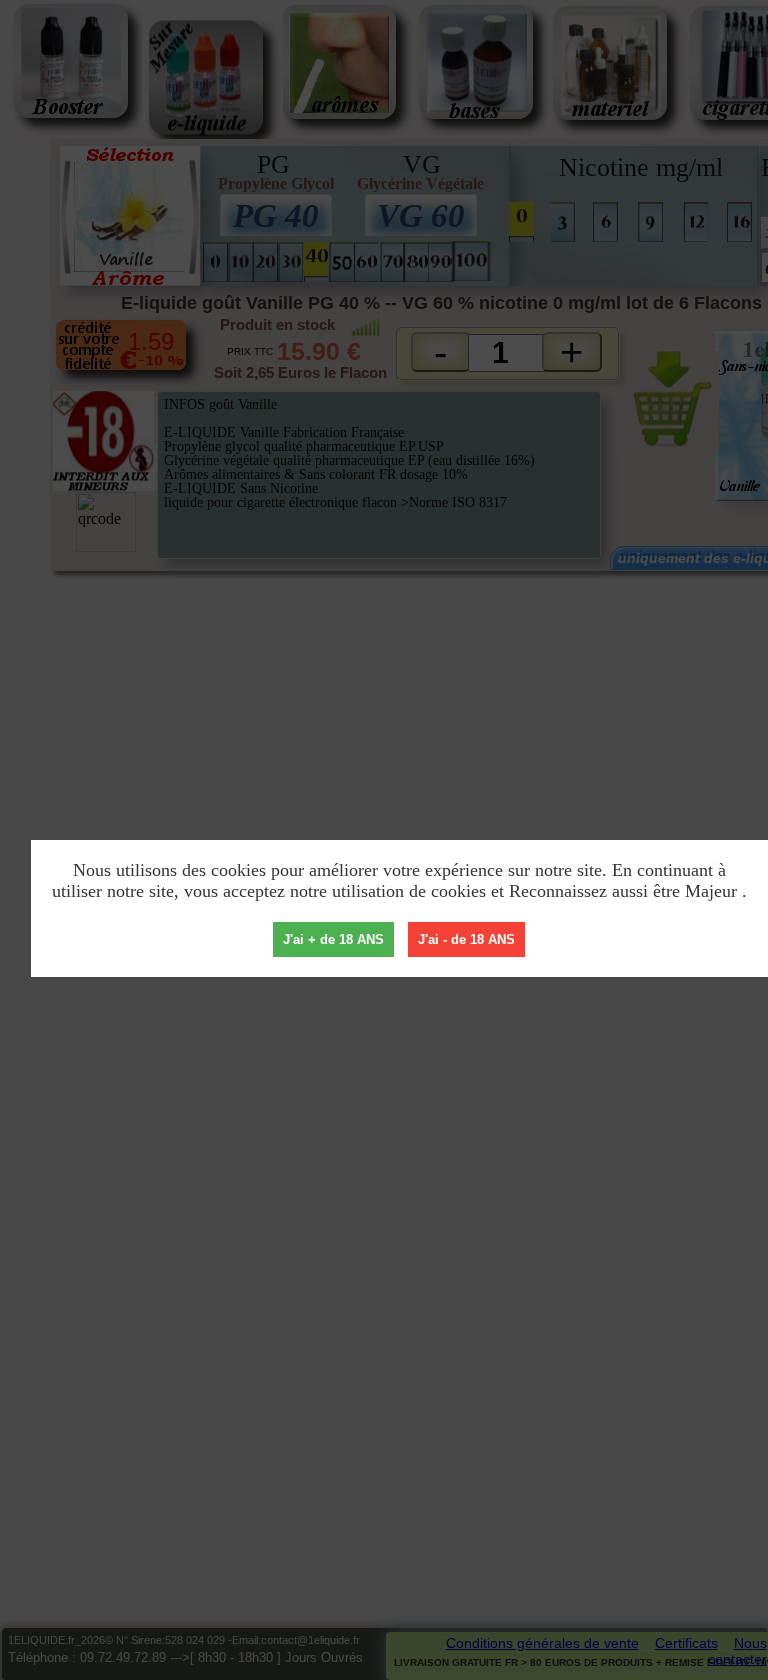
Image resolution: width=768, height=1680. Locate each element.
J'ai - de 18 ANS (466, 939)
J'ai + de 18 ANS (333, 939)
